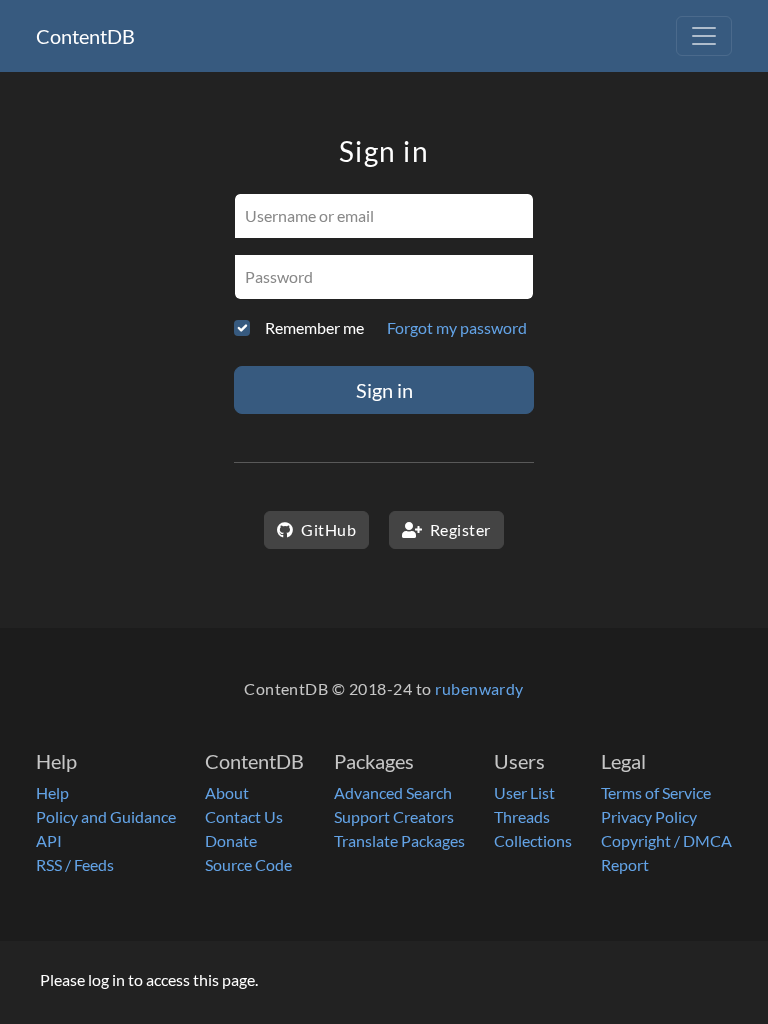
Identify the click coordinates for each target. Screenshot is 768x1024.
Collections (533, 840)
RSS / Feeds (75, 864)
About (227, 792)
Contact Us (244, 816)
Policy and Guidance (106, 816)
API (49, 840)
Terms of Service (656, 792)
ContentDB (85, 36)
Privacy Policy (649, 816)
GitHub (327, 529)
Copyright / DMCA (666, 840)
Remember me (314, 327)
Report (625, 864)
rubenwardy (479, 688)
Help (52, 792)
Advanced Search (393, 792)
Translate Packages (399, 840)
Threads (522, 816)
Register (458, 529)
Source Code (248, 864)
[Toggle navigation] (704, 36)
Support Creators (394, 816)
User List (524, 792)
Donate (231, 840)
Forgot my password (457, 327)
